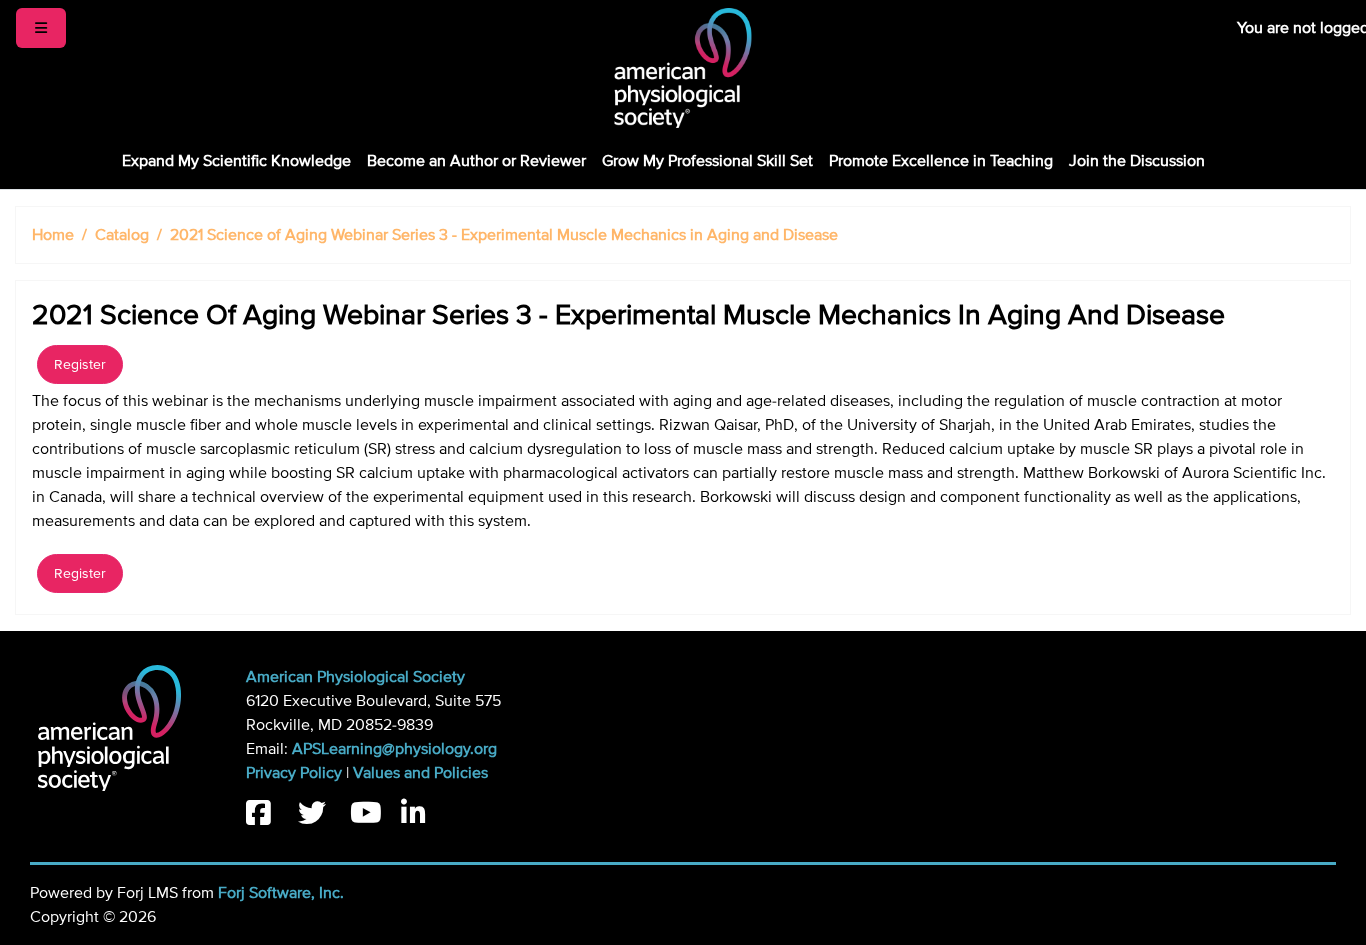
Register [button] (80, 364)
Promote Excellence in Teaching (941, 161)
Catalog (122, 235)
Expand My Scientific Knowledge (236, 161)
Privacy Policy (294, 773)
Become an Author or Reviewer (476, 161)
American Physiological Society (355, 677)
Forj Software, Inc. (281, 893)
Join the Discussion (1137, 161)
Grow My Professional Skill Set (707, 161)
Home (53, 235)
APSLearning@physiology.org (394, 749)
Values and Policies (420, 773)
